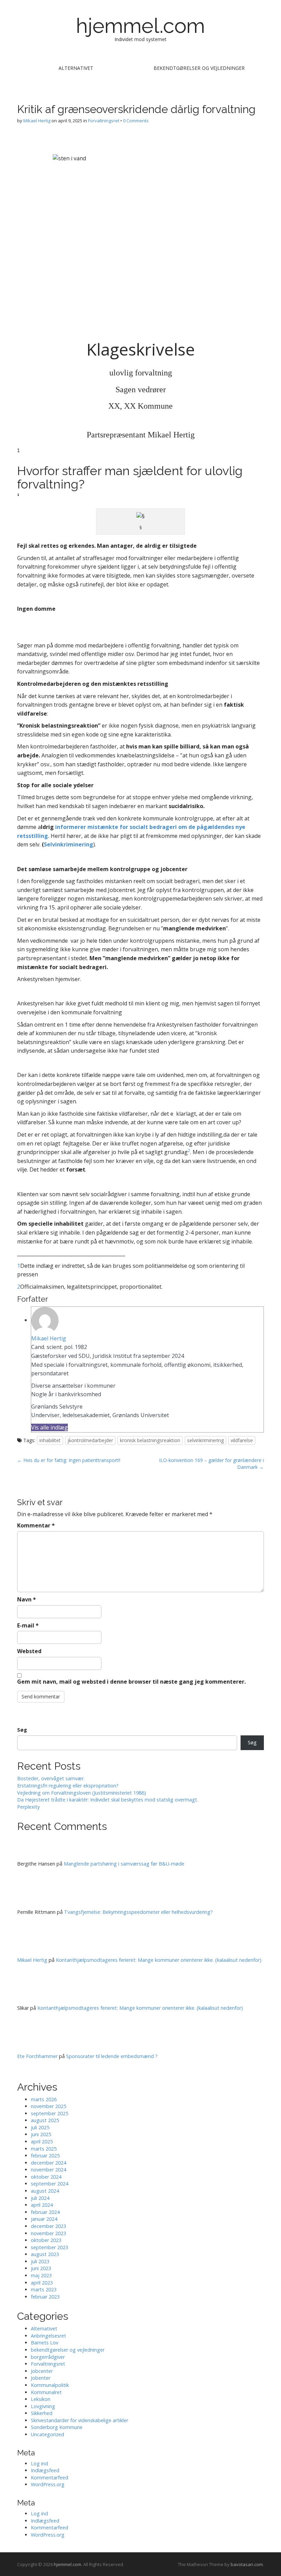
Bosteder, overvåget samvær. (51, 1778)
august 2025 (45, 2120)
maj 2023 (41, 2275)
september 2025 (50, 2113)
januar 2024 (44, 2219)
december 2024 (48, 2163)
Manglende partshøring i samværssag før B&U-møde (124, 1864)
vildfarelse (242, 1440)
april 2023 (42, 2283)
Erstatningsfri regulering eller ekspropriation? (68, 1786)
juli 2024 (40, 2198)
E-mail (28, 1625)
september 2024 (50, 2184)
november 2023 (48, 2233)
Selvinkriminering (69, 844)
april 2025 (42, 2141)
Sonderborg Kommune (57, 2427)
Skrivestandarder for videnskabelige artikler (80, 2420)
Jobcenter (42, 2371)
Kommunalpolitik (50, 2385)
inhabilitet (50, 1440)
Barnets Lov (45, 2343)
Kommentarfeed (50, 2478)
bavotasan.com (247, 2564)
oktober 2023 (46, 2240)
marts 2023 (44, 2289)
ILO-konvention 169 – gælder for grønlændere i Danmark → (211, 1464)
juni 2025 (41, 2134)
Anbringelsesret (48, 2336)
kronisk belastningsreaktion (150, 1440)
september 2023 (50, 2247)
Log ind (39, 2463)
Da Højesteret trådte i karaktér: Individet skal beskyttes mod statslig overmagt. (108, 1800)
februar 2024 (45, 2212)
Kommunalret (46, 2392)
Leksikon (41, 2399)
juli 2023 (40, 2261)
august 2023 (45, 2254)
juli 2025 (40, 2127)
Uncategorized (47, 2434)
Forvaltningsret (104, 121)
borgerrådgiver (48, 2357)
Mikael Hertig (37, 121)
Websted (29, 1651)
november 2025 (48, 2106)
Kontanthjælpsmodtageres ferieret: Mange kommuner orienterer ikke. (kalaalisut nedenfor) (159, 1960)
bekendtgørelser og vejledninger (199, 68)
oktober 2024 (46, 2177)
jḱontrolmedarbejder (90, 1440)
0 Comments (136, 121)
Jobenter (41, 2378)
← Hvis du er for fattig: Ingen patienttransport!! (69, 1460)
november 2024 (48, 2170)
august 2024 (45, 2191)
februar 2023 (45, 2297)
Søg (22, 1730)
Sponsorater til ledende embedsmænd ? (112, 2056)
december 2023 (48, 2226)
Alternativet (76, 68)
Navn (27, 1599)
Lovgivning (43, 2406)
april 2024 (42, 2205)
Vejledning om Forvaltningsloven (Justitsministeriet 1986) (82, 1793)
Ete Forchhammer (37, 2056)
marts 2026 (44, 2099)
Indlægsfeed (45, 2470)
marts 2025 (44, 2149)
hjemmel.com (140, 26)
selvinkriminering (205, 1440)
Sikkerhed (42, 2413)
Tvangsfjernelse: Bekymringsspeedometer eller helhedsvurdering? (138, 1912)
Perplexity (28, 1807)
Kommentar (36, 1525)
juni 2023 (41, 2268)
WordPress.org (48, 2484)
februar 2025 (45, 2156)
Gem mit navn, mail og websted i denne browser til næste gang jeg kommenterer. (131, 1682)
